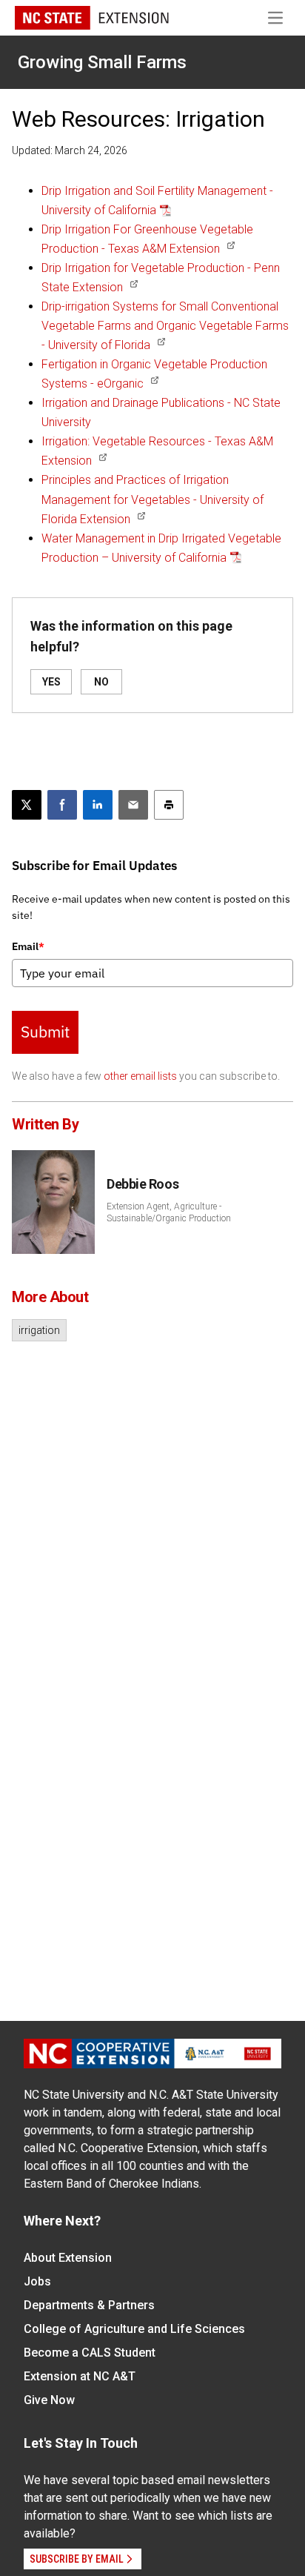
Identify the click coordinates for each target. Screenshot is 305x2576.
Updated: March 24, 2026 (70, 150)
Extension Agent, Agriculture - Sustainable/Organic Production (169, 1212)
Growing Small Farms (102, 62)
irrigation (39, 1330)
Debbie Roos (143, 1184)
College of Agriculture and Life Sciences (134, 2329)
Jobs (37, 2281)
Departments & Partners (89, 2305)
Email (28, 946)
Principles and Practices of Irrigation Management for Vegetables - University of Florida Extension (152, 499)
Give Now (49, 2400)
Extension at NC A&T (80, 2376)
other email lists (140, 1076)
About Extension (68, 2258)
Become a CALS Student (90, 2353)
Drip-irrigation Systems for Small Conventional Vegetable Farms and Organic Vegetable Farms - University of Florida (165, 326)
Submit (45, 1032)
